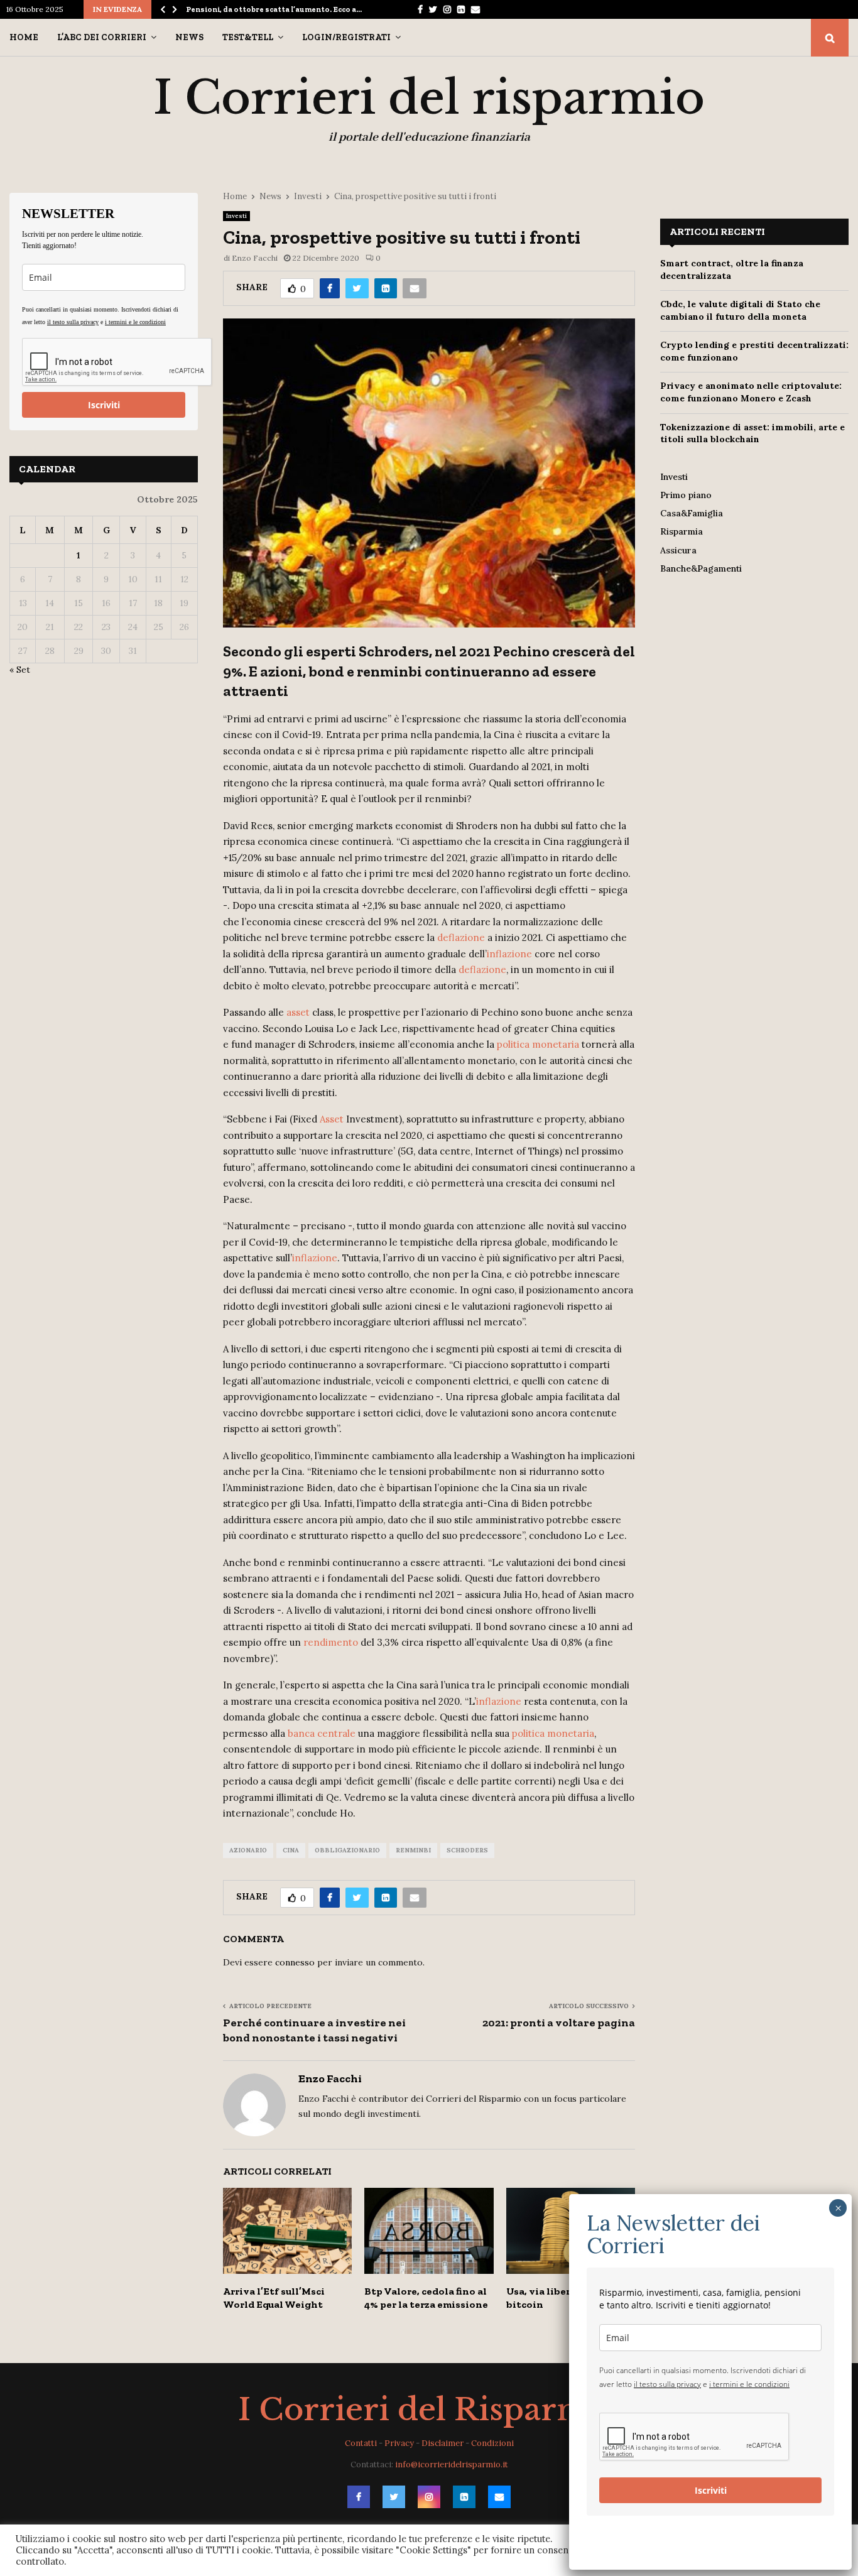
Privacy (399, 2443)
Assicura (678, 550)
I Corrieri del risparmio (429, 98)
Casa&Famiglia (692, 513)
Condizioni (492, 2443)
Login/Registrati (346, 37)
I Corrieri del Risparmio (429, 2410)
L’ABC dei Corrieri (102, 37)
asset (298, 1012)
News (189, 37)
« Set (20, 670)
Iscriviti (104, 405)
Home (24, 37)
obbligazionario (347, 1850)
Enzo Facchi (255, 258)
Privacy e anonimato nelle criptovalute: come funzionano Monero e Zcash (751, 392)
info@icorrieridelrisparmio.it (452, 2465)
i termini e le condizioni (135, 322)
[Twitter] (394, 2497)
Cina (291, 1850)
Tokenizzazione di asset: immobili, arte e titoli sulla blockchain (752, 433)
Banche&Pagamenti (701, 568)
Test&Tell (248, 37)
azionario (248, 1850)
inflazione (509, 954)
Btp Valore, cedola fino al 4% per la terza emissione (426, 2298)
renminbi (413, 1850)
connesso (295, 1962)
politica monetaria (538, 1044)
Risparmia (682, 531)
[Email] (499, 2497)
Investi (236, 216)
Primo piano (686, 495)
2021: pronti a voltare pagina (559, 2023)
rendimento (331, 1642)
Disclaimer (443, 2443)
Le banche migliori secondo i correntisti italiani (276, 9)
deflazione (461, 937)
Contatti (361, 2443)
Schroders (467, 1850)
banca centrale (322, 1733)
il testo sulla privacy (73, 322)
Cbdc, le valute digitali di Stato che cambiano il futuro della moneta (740, 310)
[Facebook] (359, 2497)
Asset (332, 1119)
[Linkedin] (464, 2497)
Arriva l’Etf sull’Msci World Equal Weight (274, 2298)
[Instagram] (429, 2497)
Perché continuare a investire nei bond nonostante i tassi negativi (314, 2030)
